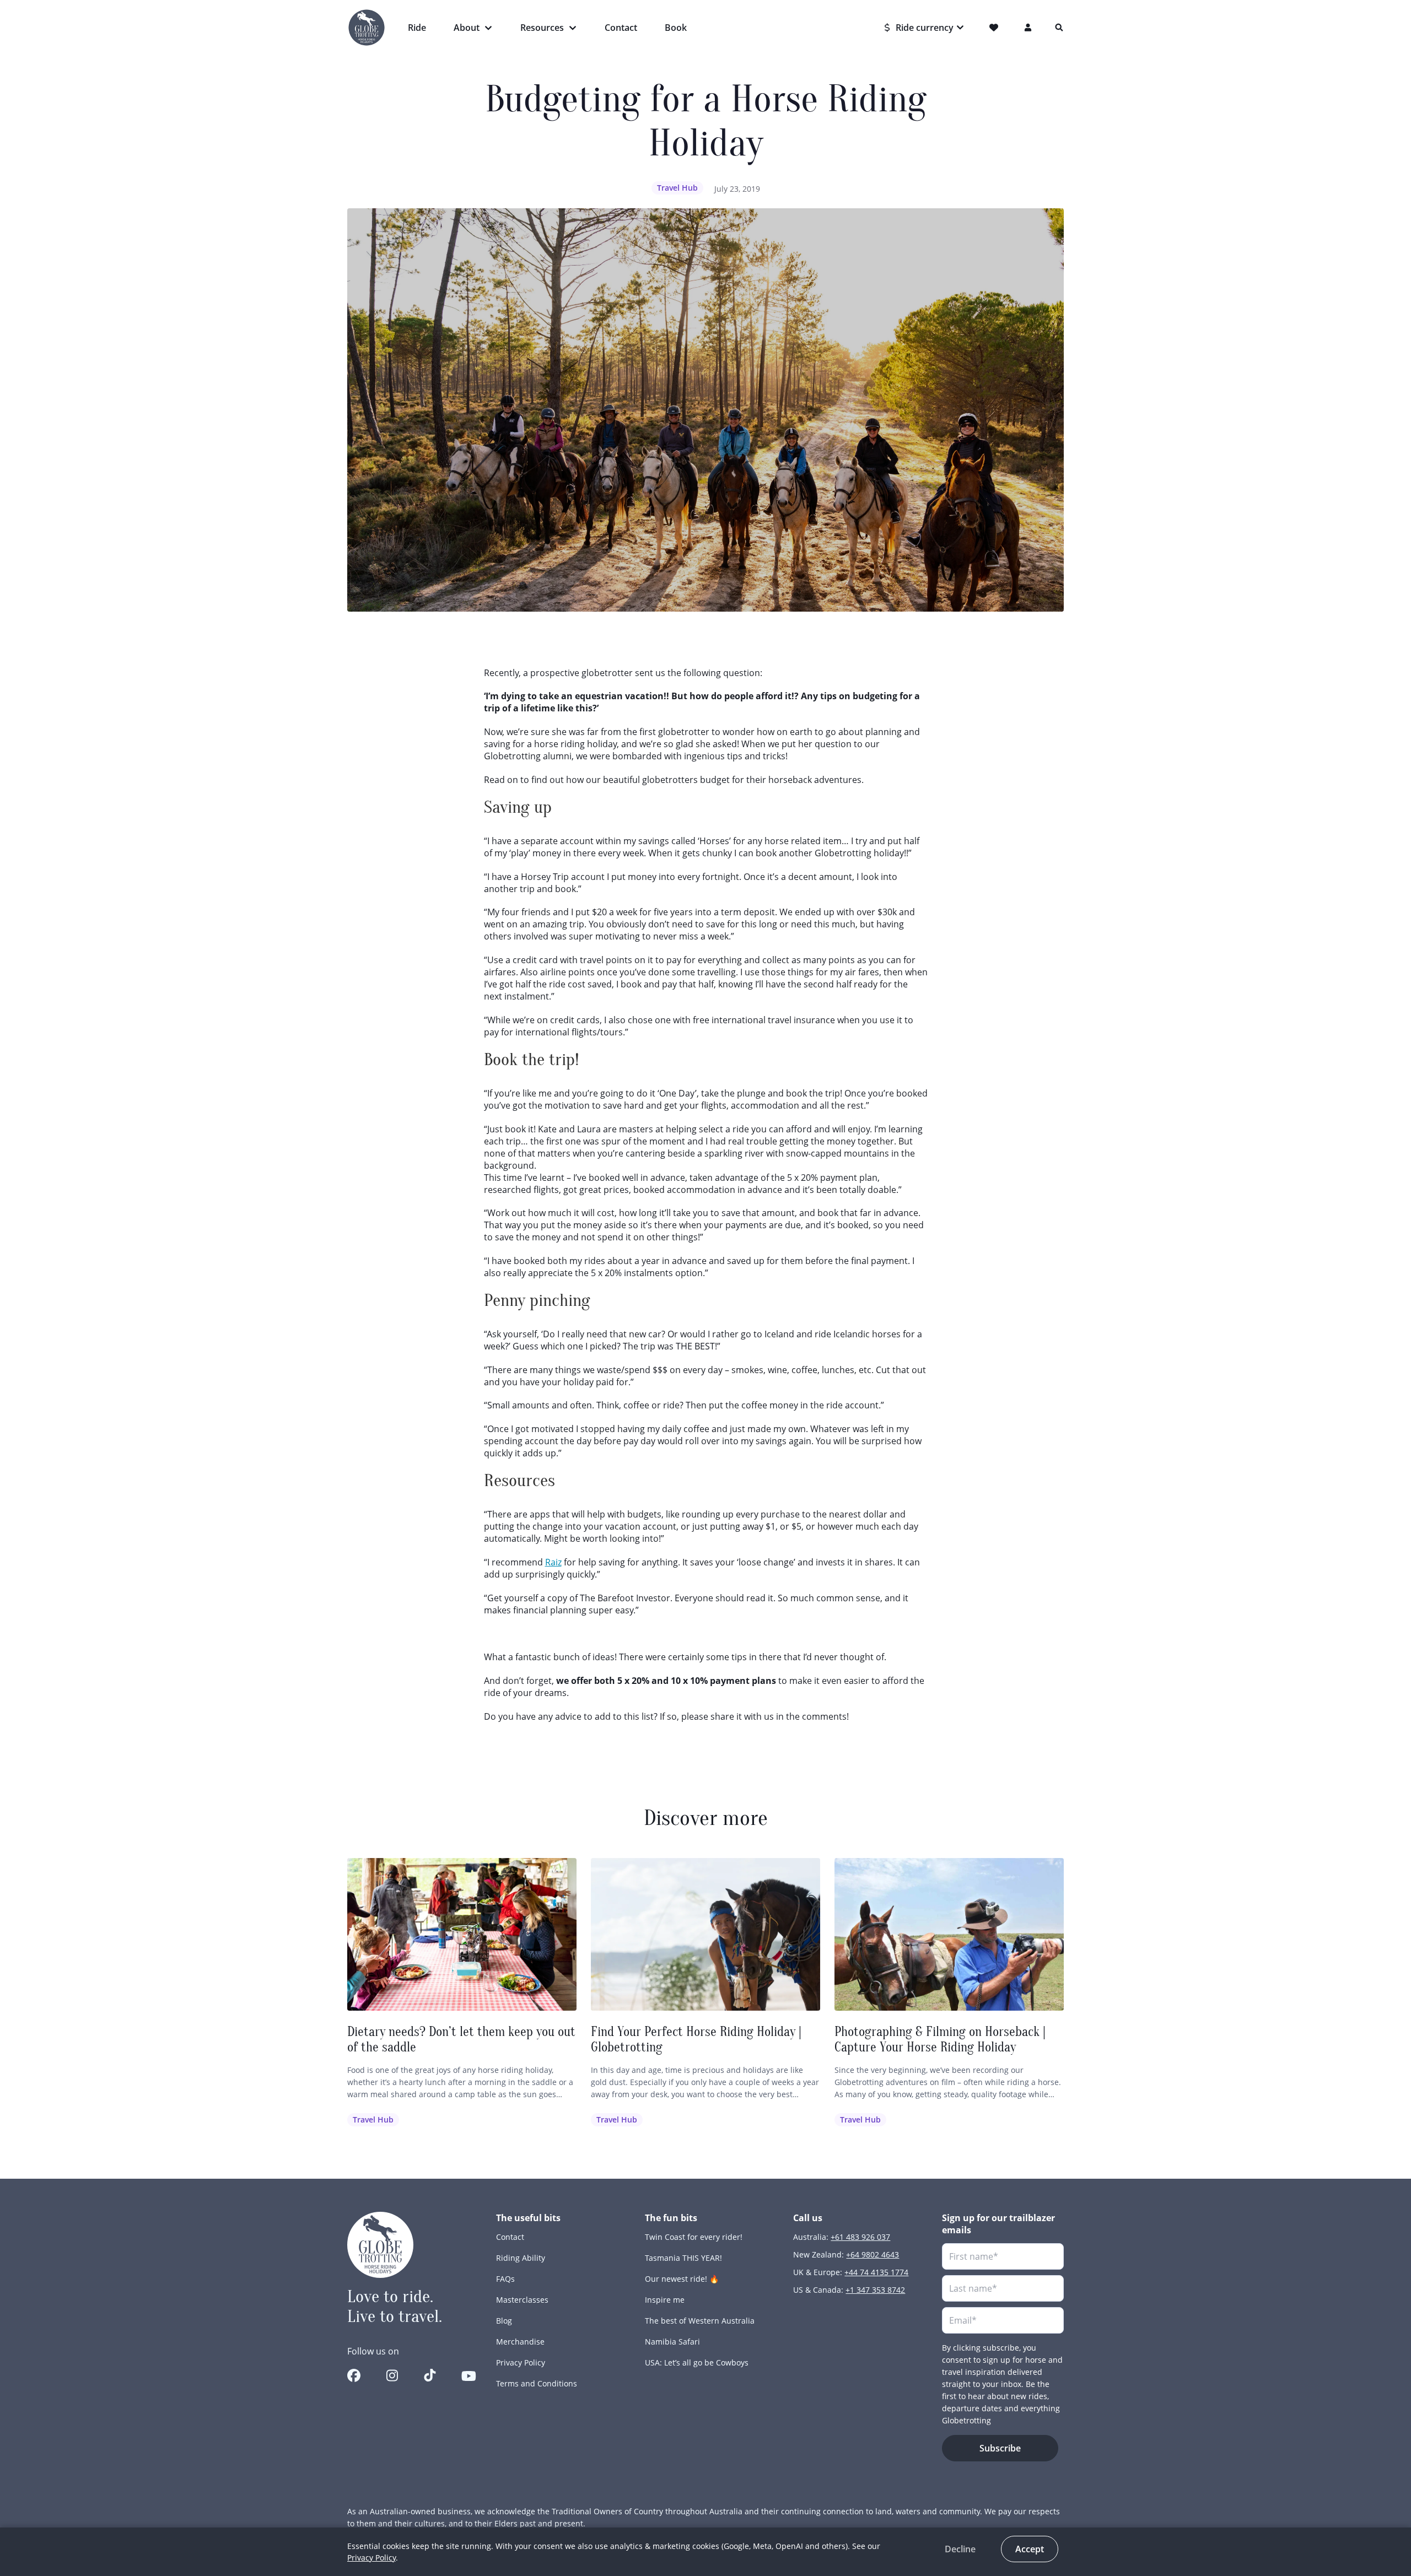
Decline (960, 2549)
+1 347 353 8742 (875, 2290)
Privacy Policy (521, 2362)
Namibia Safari (672, 2342)
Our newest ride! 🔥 (682, 2279)
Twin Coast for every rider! (694, 2237)
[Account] (1028, 28)
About (467, 28)
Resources (542, 28)
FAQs (505, 2279)
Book (676, 28)
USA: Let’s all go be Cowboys (697, 2362)
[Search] (1059, 28)
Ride (417, 28)
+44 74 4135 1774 (876, 2272)
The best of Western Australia (700, 2321)
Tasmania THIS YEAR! (683, 2258)
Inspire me (665, 2300)
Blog (504, 2321)
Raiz (553, 1562)
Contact (621, 28)
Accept (1030, 2549)
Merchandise (520, 2342)
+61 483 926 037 (860, 2237)
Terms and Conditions (537, 2383)
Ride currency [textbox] (925, 28)
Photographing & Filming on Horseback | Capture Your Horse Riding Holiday (940, 2040)
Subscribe (1000, 2448)
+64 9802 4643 (873, 2254)
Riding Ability (521, 2258)
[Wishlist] (996, 28)
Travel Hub (677, 188)
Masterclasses (522, 2300)
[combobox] (925, 28)
